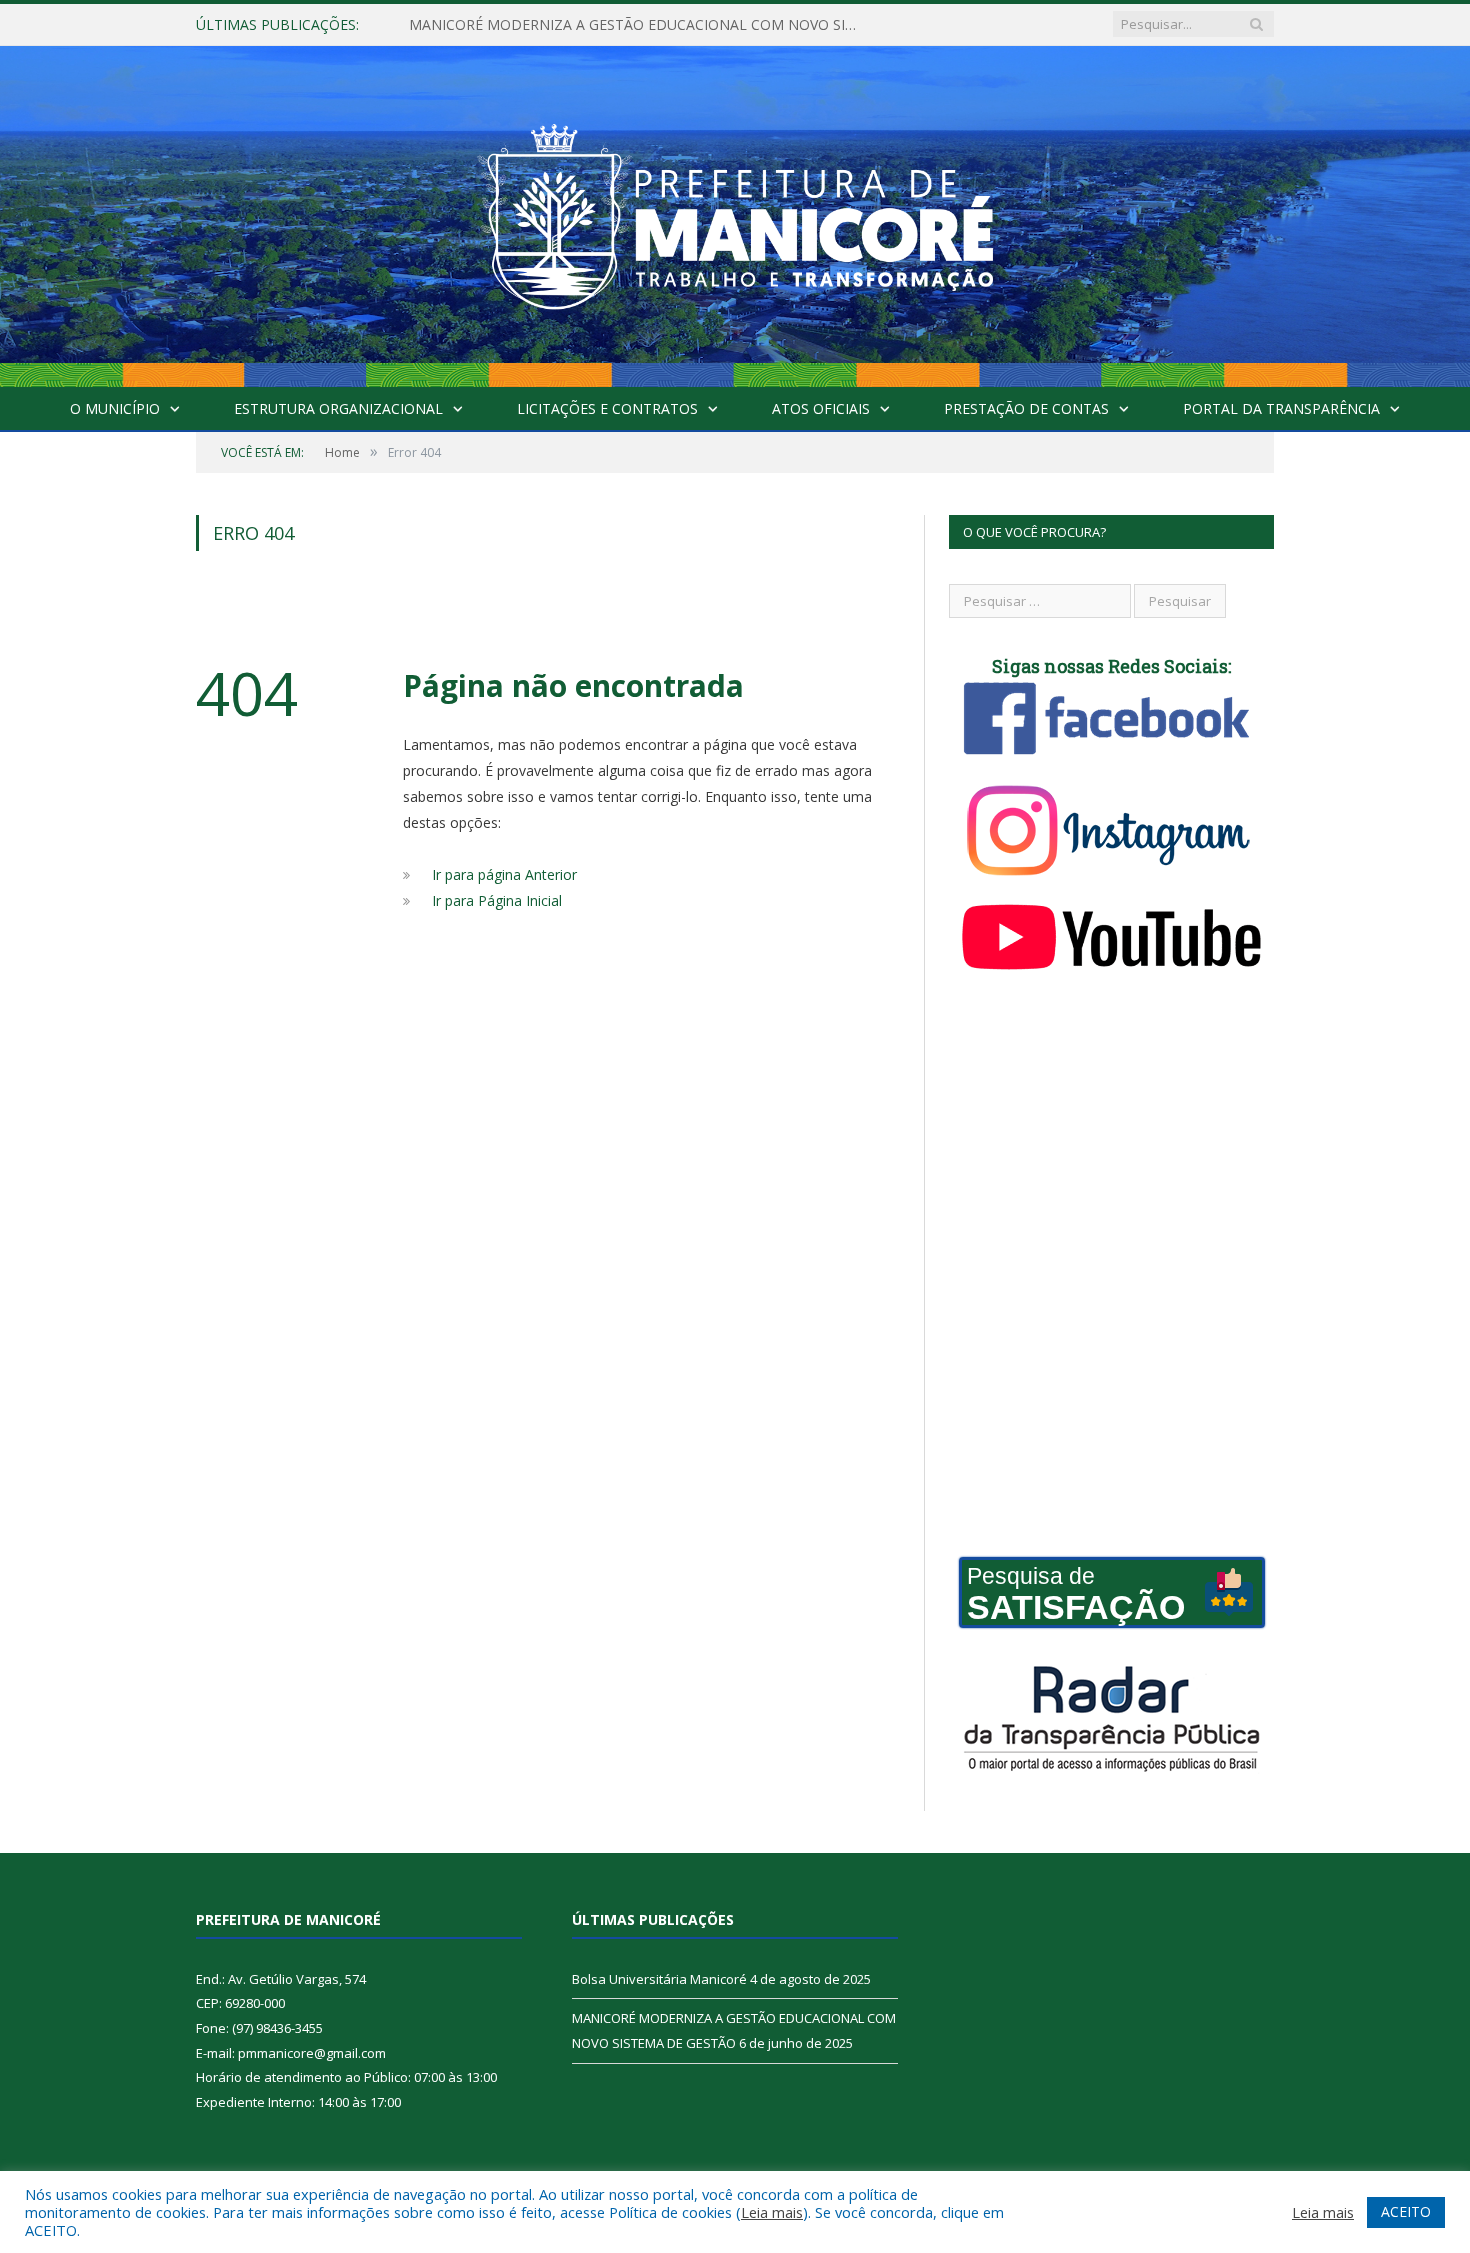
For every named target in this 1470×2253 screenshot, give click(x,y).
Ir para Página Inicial (497, 900)
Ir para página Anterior (504, 874)
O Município (115, 408)
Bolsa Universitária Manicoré (659, 1979)
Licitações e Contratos (607, 408)
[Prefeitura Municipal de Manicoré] (735, 211)
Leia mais (772, 2212)
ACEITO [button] (1406, 2211)
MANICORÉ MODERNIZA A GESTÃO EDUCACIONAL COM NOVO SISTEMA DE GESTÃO (639, 25)
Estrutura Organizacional (338, 408)
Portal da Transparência (1281, 408)
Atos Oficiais (821, 408)
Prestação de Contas (1026, 408)
